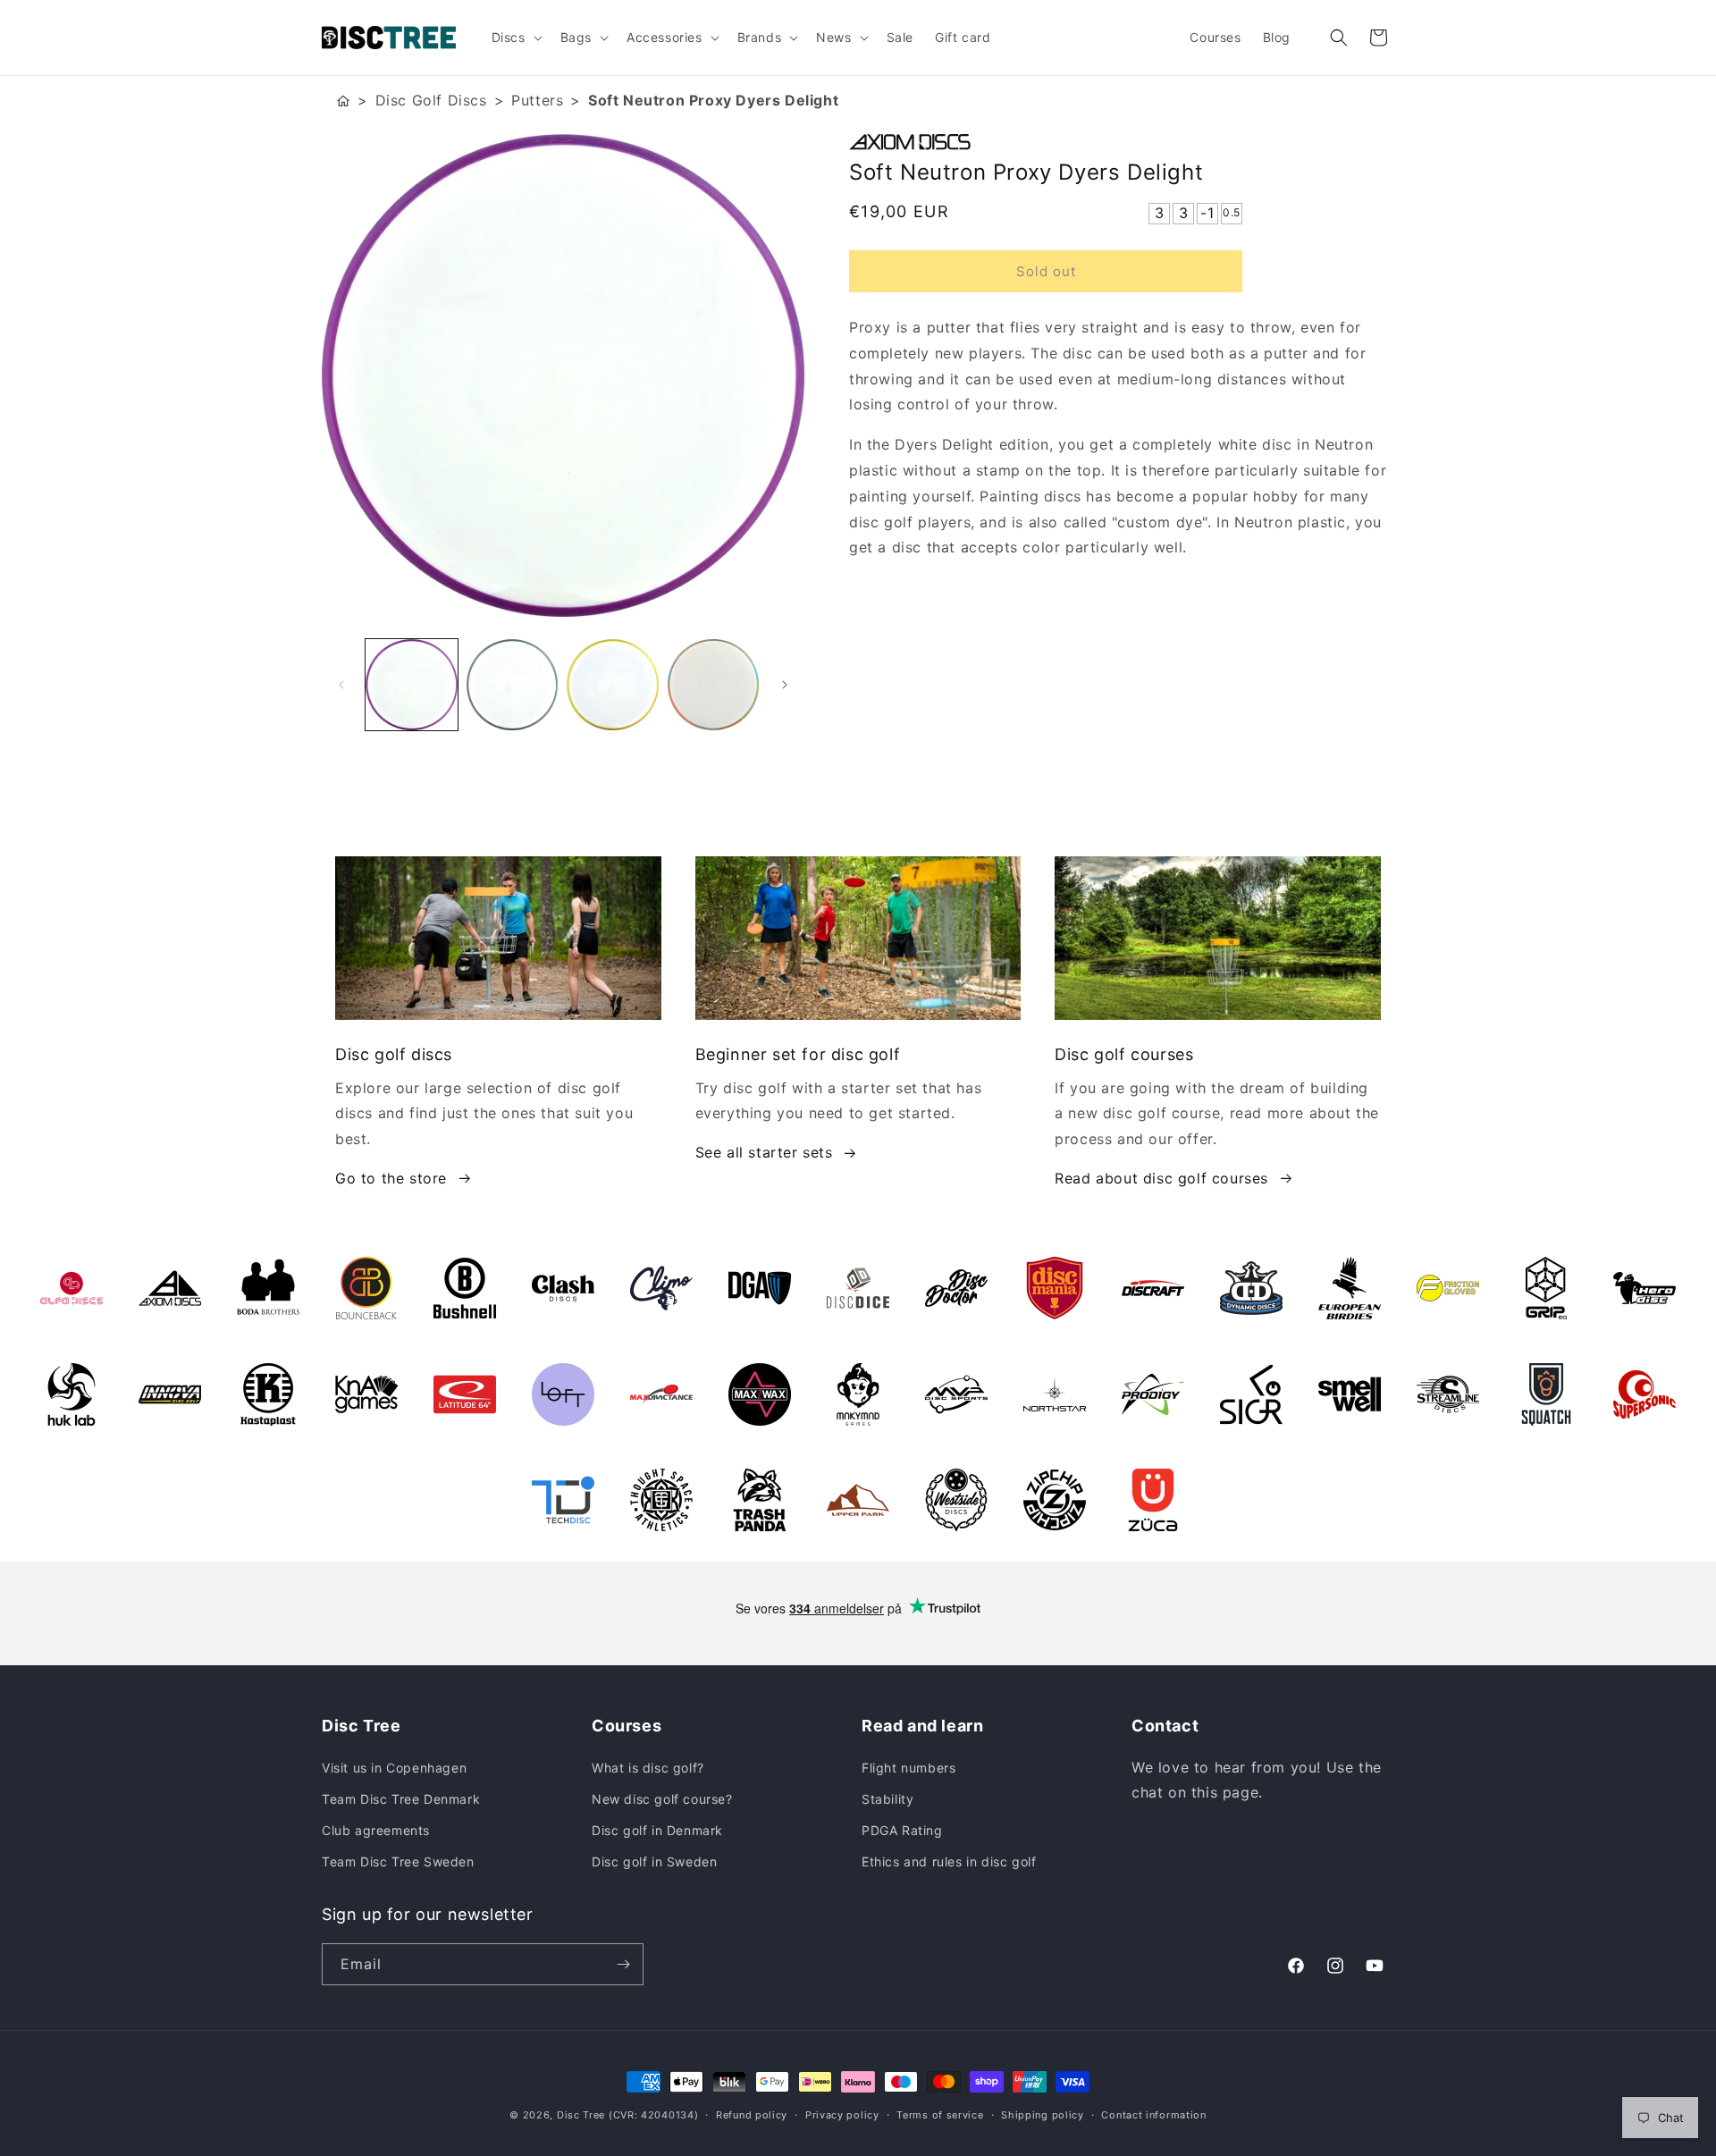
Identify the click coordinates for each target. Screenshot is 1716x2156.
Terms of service (940, 2115)
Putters (537, 100)
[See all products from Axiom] (1122, 142)
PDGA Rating (902, 1830)
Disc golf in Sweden (654, 1861)
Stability (887, 1799)
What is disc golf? (648, 1768)
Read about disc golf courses (1161, 1178)
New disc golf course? (662, 1799)
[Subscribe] (623, 1964)
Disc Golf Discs (431, 100)
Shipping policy (1043, 2115)
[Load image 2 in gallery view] (513, 685)
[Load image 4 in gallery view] (714, 685)
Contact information (1153, 2115)
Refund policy (752, 2115)
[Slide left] (341, 685)
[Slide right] (785, 685)
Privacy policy (842, 2115)
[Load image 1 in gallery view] (412, 685)
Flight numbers (908, 1768)
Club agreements (376, 1830)
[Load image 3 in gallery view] (613, 685)
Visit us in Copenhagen (394, 1768)
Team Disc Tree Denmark (401, 1799)
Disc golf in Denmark (657, 1830)
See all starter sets (764, 1152)
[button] (515, 38)
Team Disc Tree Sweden (398, 1861)
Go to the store (391, 1178)
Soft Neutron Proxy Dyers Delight (713, 100)
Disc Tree (581, 2115)
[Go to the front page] (343, 101)
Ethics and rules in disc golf (949, 1861)
